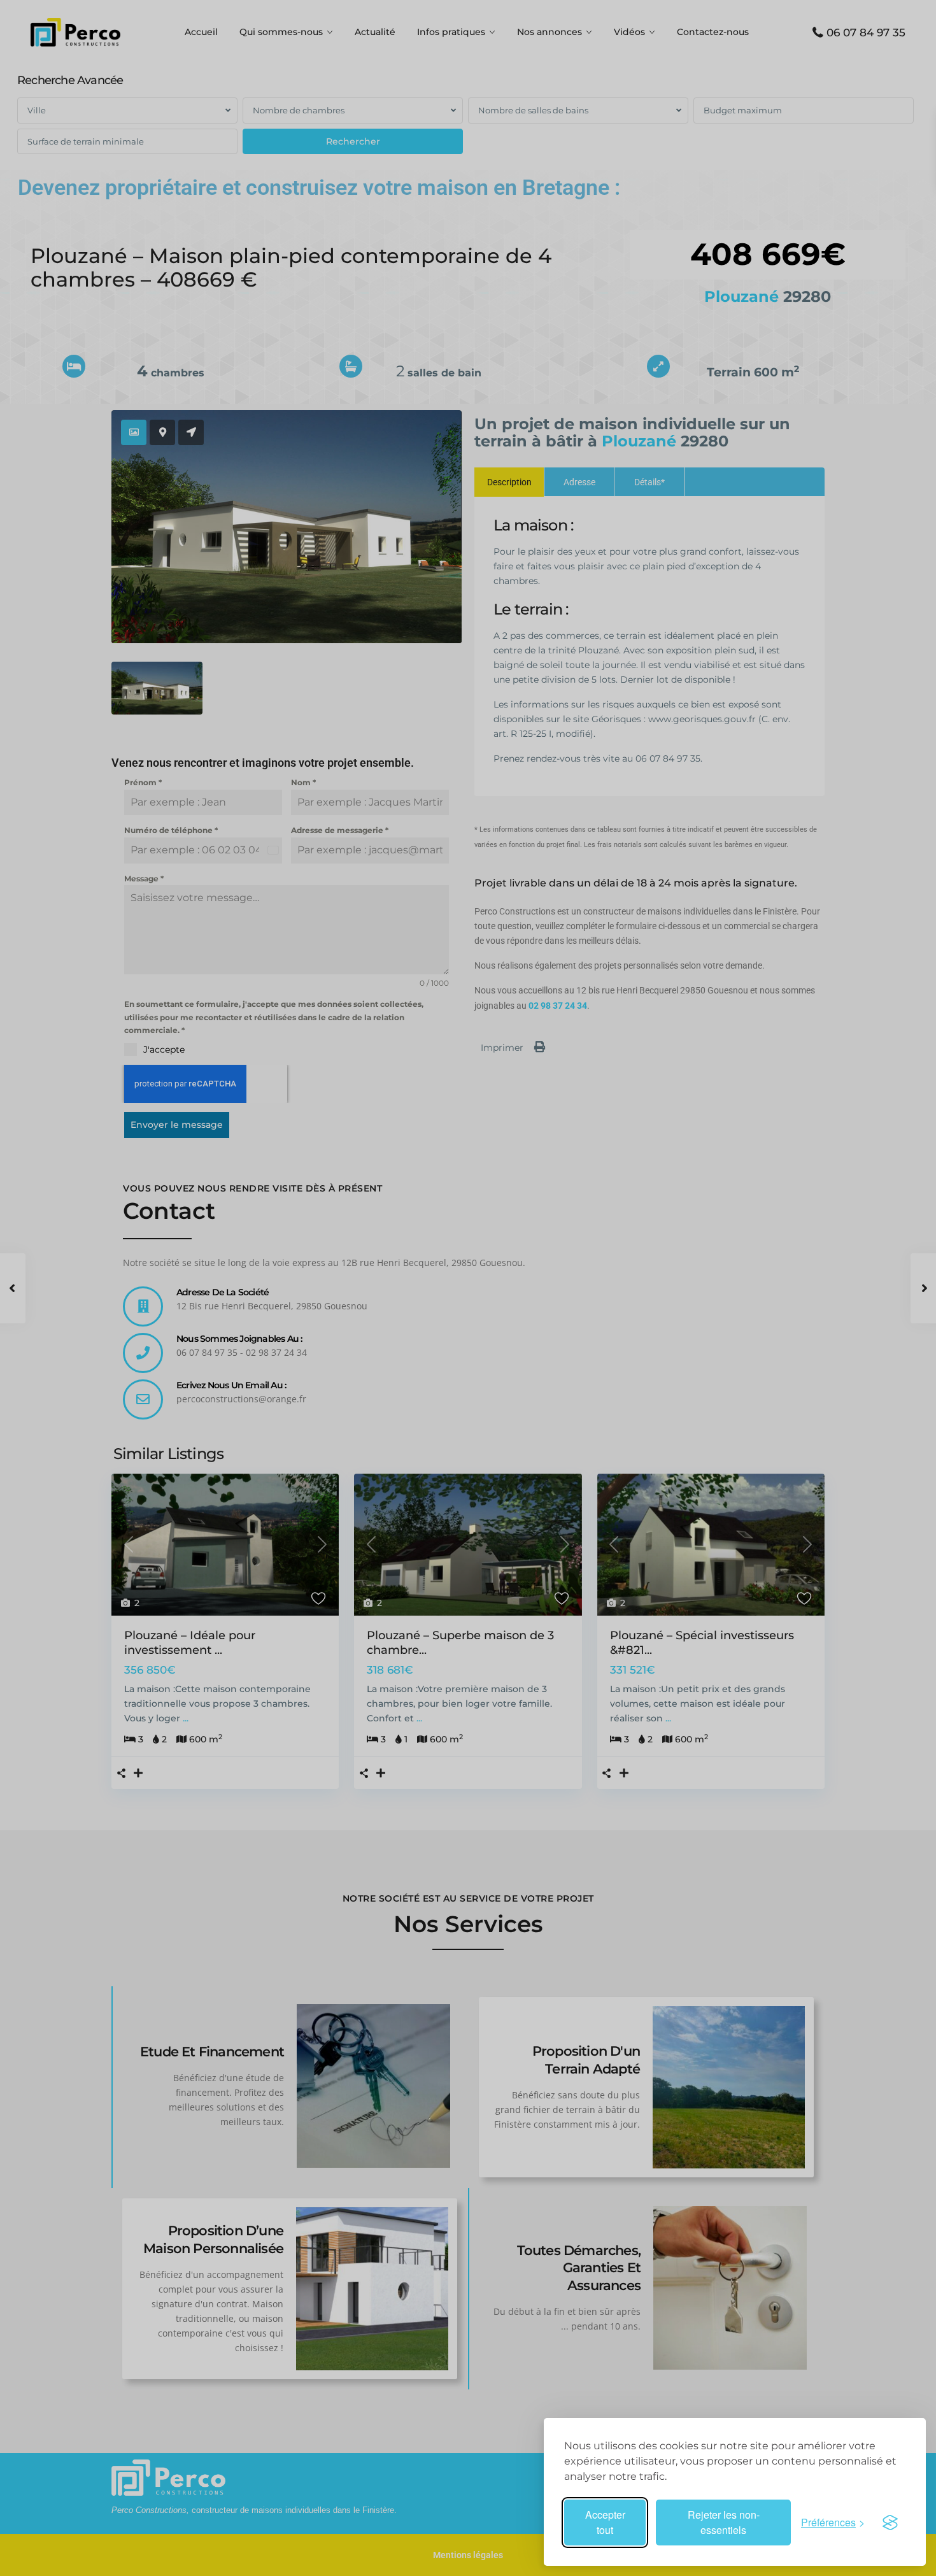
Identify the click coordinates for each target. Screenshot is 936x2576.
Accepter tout (605, 2522)
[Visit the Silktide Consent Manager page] (890, 2523)
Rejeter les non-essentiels (724, 2522)
